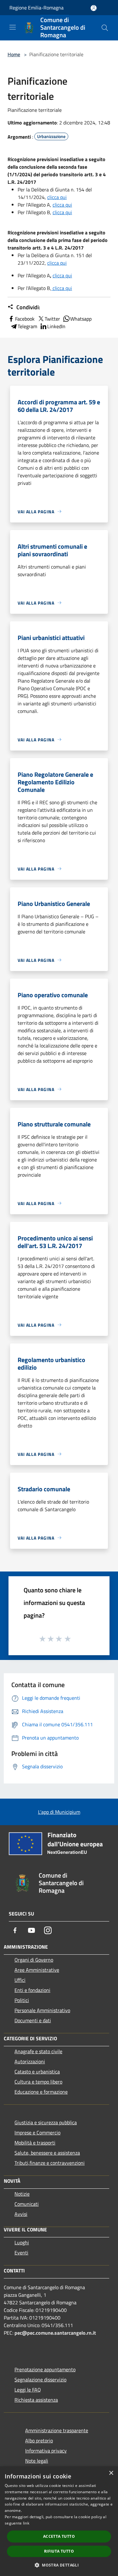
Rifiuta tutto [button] (59, 2551)
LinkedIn (56, 326)
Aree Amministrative (37, 1970)
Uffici (20, 1980)
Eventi (21, 2253)
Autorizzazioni (30, 2061)
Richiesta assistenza (36, 2400)
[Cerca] (105, 28)
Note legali (37, 2461)
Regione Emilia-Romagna (37, 8)
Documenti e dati (33, 2020)
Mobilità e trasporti (35, 2143)
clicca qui (57, 197)
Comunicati (27, 2204)
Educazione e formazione (41, 2092)
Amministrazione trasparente (57, 2430)
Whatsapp (81, 319)
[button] (59, 2565)
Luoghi (22, 2242)
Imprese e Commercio (37, 2133)
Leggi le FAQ (28, 2390)
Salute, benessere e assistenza (47, 2153)
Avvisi (21, 2214)
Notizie (22, 2194)
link (26, 2523)
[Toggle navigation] (13, 27)
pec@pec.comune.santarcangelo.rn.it (55, 2333)
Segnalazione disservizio (40, 2380)
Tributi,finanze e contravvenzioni (50, 2163)
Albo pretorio (39, 2440)
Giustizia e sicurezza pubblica (46, 2122)
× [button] (111, 2473)
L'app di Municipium (59, 1812)
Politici (22, 2000)
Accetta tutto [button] (59, 2536)
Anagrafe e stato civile (38, 2051)
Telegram (27, 326)
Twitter (52, 319)
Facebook (25, 319)
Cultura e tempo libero (38, 2082)
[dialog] (59, 2521)
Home (14, 54)
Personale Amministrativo (42, 2010)
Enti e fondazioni (32, 1990)
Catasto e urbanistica (37, 2072)
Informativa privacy (46, 2451)
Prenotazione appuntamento (45, 2369)
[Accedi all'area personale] (94, 8)
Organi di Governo (34, 1960)
